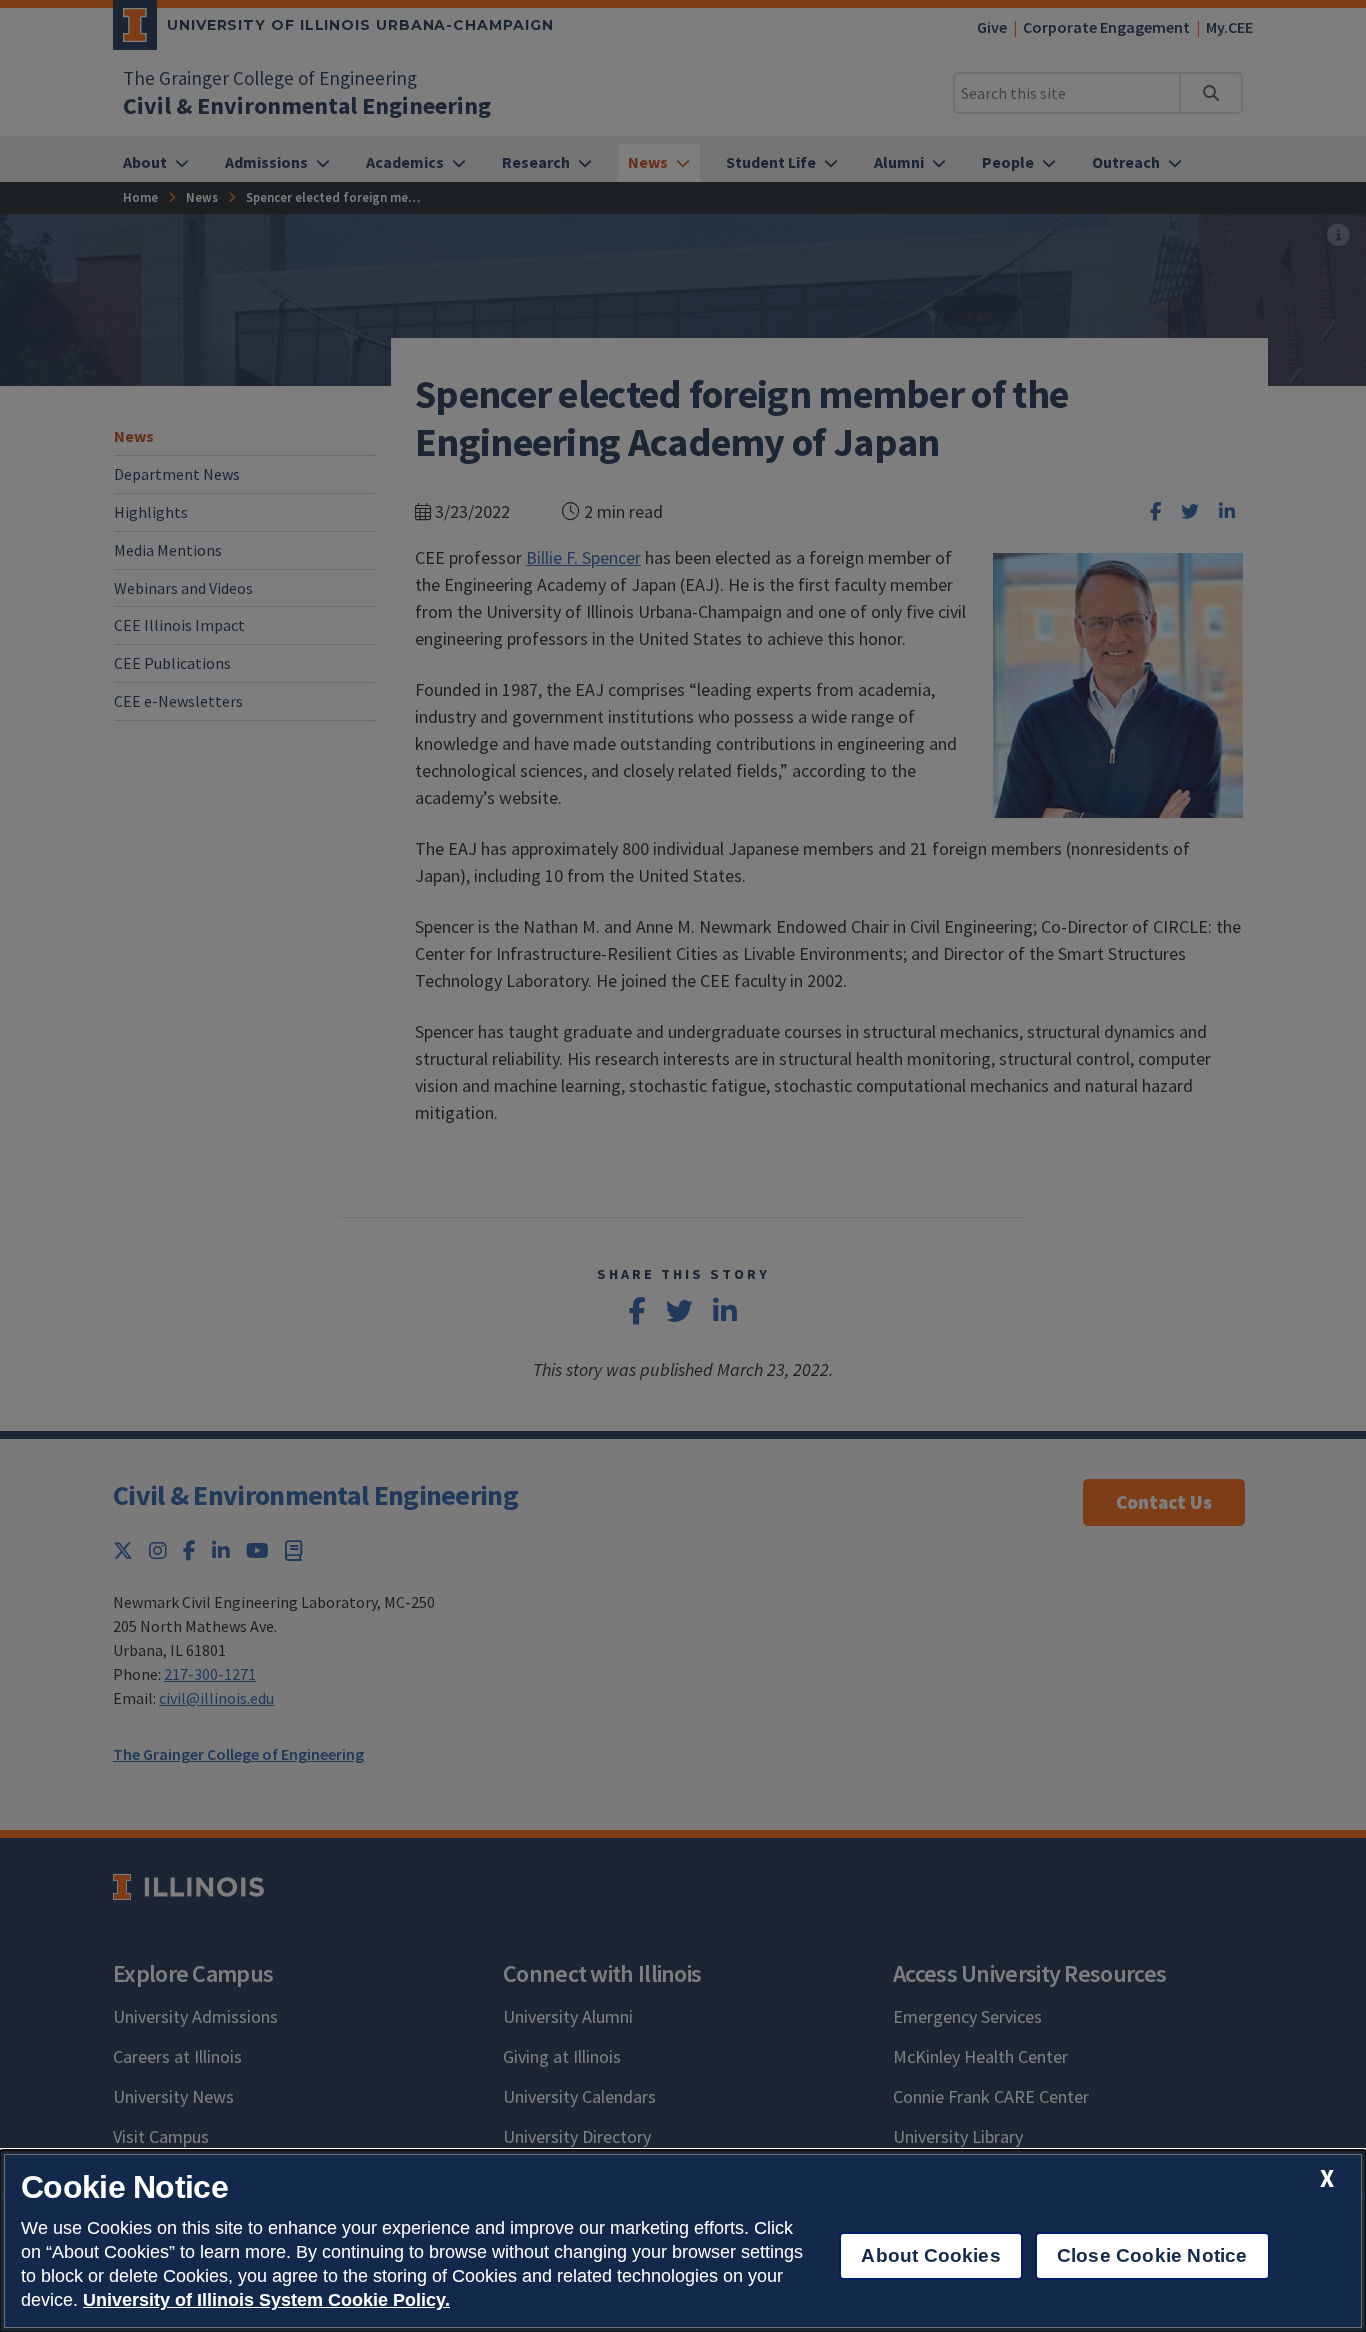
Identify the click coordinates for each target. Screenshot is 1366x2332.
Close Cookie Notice (1152, 2255)
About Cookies (930, 2255)
